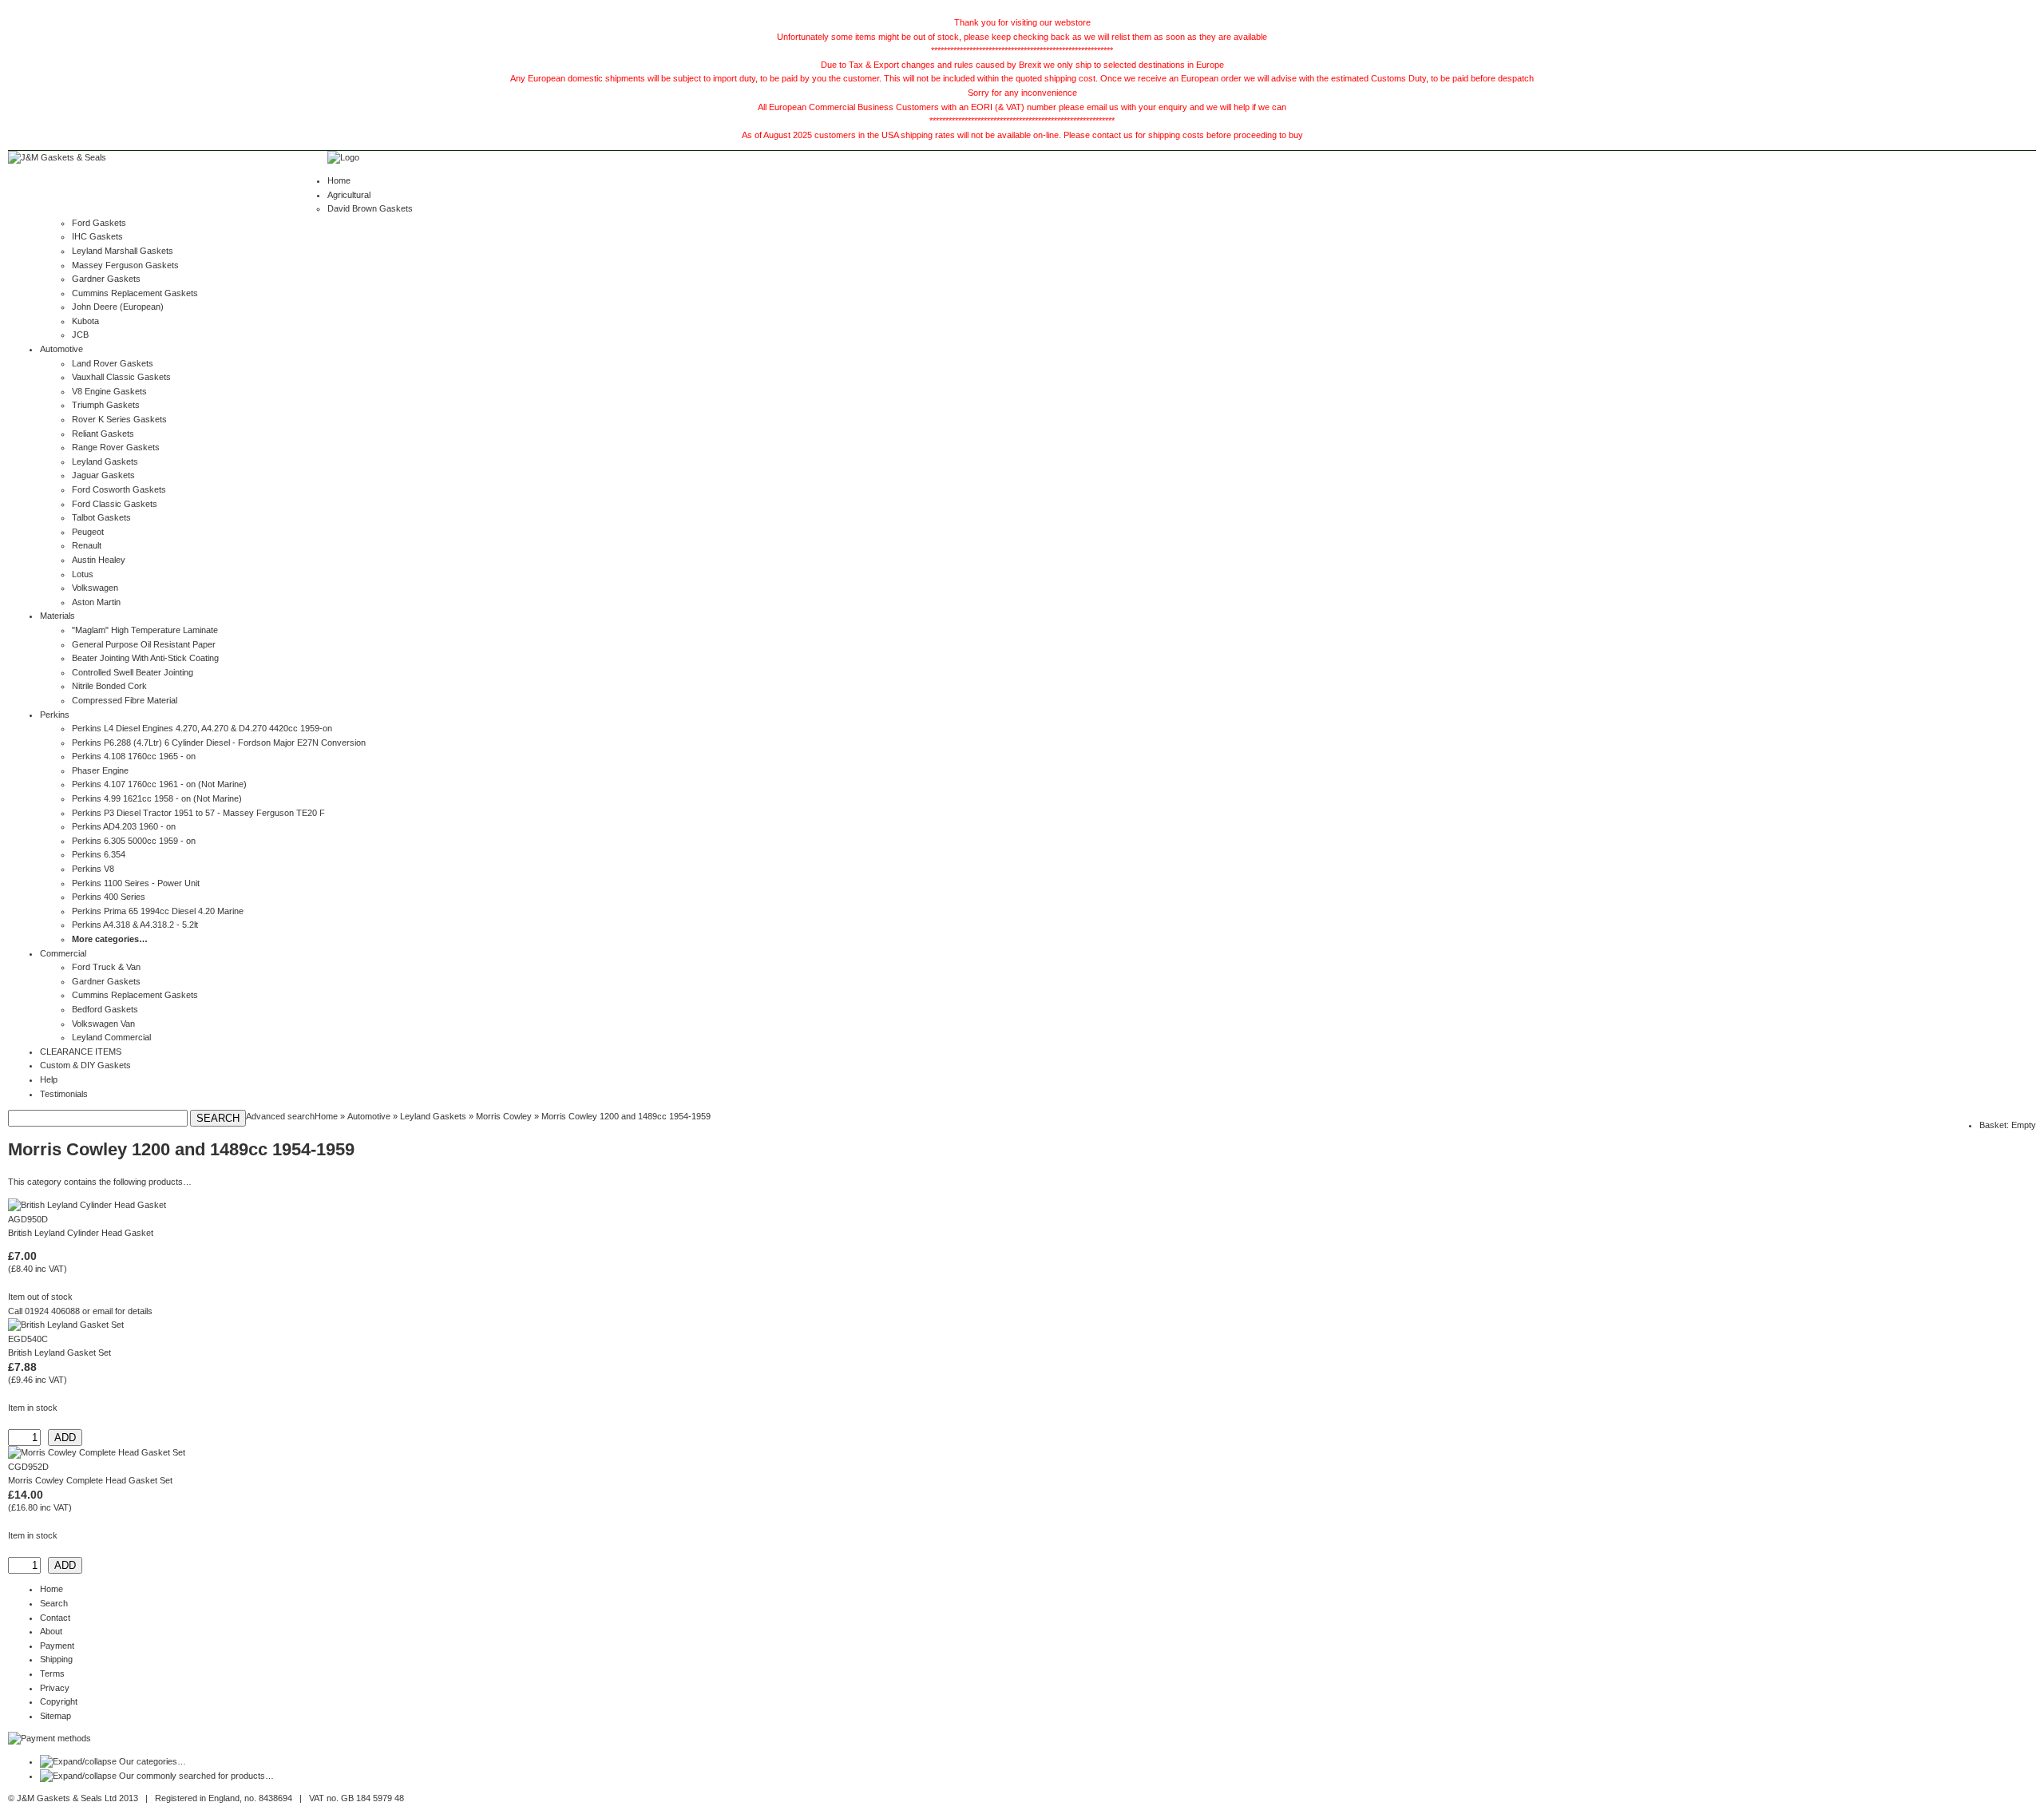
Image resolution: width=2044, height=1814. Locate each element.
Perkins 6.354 (99, 854)
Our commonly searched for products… (196, 1776)
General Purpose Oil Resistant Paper (144, 644)
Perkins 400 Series (109, 897)
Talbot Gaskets (101, 517)
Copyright (59, 1701)
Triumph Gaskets (106, 405)
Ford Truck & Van (106, 967)
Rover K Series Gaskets (119, 419)
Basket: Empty (2008, 1125)
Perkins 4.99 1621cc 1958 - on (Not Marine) (157, 798)
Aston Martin (96, 602)
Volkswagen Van (103, 1024)
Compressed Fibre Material (125, 700)
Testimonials (64, 1094)
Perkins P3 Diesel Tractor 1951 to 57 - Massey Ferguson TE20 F (198, 813)
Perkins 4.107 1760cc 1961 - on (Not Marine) (159, 784)
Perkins (55, 715)
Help (49, 1079)
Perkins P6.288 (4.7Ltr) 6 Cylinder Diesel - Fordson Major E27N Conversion (219, 743)
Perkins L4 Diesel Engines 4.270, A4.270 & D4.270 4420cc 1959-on (202, 728)
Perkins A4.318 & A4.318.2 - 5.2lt (135, 925)
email (103, 1311)
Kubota (85, 321)
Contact (55, 1618)
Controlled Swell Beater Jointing (133, 672)
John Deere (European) (118, 307)
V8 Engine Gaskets (109, 391)
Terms (52, 1673)
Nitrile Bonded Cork (109, 686)
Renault (87, 545)
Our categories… (153, 1761)
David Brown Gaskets (370, 208)
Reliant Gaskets (103, 434)
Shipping (56, 1659)
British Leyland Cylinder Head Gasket (81, 1233)
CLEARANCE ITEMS (81, 1052)
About (51, 1631)
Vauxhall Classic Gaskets (121, 377)
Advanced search (280, 1116)
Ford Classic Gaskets (115, 504)
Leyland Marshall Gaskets (123, 251)
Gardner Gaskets (106, 279)
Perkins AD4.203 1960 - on (124, 826)
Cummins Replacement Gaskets (135, 293)
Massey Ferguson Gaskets (125, 265)
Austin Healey (99, 560)
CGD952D (28, 1467)
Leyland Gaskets (105, 461)
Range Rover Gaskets (116, 447)
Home (339, 180)
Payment (57, 1646)
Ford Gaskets (99, 223)
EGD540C (28, 1339)
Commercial (63, 953)
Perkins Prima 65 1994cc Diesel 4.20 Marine (158, 911)
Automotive (61, 349)
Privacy (55, 1688)
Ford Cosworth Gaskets (119, 489)
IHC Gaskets (97, 236)
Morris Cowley (504, 1116)
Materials (57, 616)
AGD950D (28, 1219)
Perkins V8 (93, 869)
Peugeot (88, 532)
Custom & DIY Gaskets (85, 1065)
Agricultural (349, 195)
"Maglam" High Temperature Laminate (145, 630)
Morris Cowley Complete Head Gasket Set (90, 1480)
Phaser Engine (100, 770)
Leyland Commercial (111, 1037)
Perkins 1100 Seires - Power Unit (136, 883)
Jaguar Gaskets (103, 475)
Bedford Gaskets (105, 1009)
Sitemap (55, 1716)
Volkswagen (95, 588)
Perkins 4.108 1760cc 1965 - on (134, 756)
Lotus (83, 574)
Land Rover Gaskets (113, 363)
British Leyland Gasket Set (59, 1353)
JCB (80, 335)
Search (54, 1603)
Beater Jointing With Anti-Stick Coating (145, 658)
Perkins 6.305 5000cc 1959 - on (134, 841)
